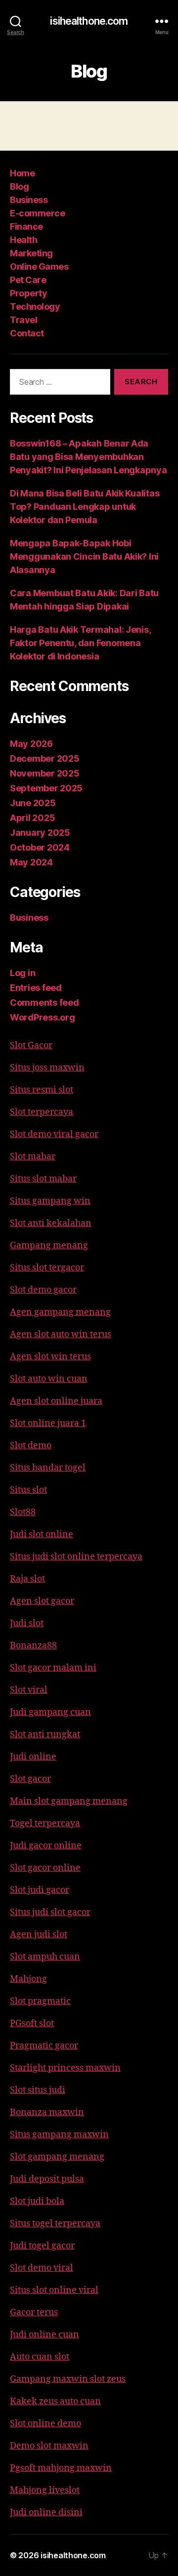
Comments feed (44, 1002)
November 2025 (45, 773)
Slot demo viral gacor (54, 1134)
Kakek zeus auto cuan (55, 2401)
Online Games (39, 266)
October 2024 (40, 847)
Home (22, 173)
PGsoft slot (32, 2024)
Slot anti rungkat (45, 1735)
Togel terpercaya (45, 1823)
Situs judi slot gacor (50, 1912)
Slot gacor (30, 1779)
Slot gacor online (45, 1868)
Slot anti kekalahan (51, 1223)
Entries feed (36, 988)
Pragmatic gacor (44, 2046)
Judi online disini (46, 2513)
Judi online (33, 1757)
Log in (22, 973)
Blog (19, 186)
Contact (27, 333)
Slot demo (31, 1446)
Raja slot (27, 1579)
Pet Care (28, 280)
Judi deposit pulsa (47, 2179)
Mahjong (28, 1979)
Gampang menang (49, 1246)
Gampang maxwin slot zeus (68, 2379)
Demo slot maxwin (49, 2446)
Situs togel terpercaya (55, 2224)
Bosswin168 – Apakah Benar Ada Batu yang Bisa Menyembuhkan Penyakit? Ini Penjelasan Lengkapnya (89, 457)
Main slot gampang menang (69, 1801)
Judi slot (27, 1623)
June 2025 (33, 803)
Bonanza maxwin (47, 2112)
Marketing (31, 253)
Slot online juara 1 (48, 1423)
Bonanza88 (33, 1646)
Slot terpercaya (42, 1112)
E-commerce (37, 213)
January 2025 (40, 833)
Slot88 (23, 1512)
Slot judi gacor (40, 1890)
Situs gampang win (50, 1201)
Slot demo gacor (43, 1290)
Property (28, 293)
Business (29, 200)
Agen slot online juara (56, 1401)
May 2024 (31, 862)
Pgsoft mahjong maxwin (61, 2468)
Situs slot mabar (43, 1179)
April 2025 (32, 818)
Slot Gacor (31, 1045)
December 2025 (45, 758)
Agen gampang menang (60, 1312)
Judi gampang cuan (50, 1712)
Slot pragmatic (40, 2001)
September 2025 (46, 788)
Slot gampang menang (57, 2157)
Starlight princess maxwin (65, 2068)
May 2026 (31, 744)
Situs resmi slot (42, 1090)
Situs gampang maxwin (59, 2135)
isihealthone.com (89, 21)
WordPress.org (43, 1017)
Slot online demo (45, 2424)
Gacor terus (34, 2312)
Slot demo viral (42, 2268)
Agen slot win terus (50, 1357)
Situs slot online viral (54, 2290)
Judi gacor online (46, 1846)
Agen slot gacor (42, 1601)
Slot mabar (33, 1157)
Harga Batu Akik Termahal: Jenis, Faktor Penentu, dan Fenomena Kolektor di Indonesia (80, 643)
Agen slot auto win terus (61, 1334)
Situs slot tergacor (47, 1268)
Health (23, 240)
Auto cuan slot (40, 2357)
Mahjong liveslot (45, 2490)
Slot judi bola (37, 2201)
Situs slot (28, 1490)
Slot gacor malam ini (53, 1668)
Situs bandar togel (48, 1468)
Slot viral (29, 1690)
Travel (23, 320)
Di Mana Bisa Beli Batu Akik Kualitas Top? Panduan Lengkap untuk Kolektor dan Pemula (85, 507)
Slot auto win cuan (49, 1379)
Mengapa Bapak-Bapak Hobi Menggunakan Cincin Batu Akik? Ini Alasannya (84, 556)
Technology (35, 307)
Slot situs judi (38, 2090)
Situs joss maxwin (47, 1068)
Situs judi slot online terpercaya (76, 1557)
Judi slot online (42, 1534)
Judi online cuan (44, 2335)
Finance (26, 226)
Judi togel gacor (42, 2246)
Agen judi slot (39, 1935)
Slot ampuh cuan (45, 1957)
